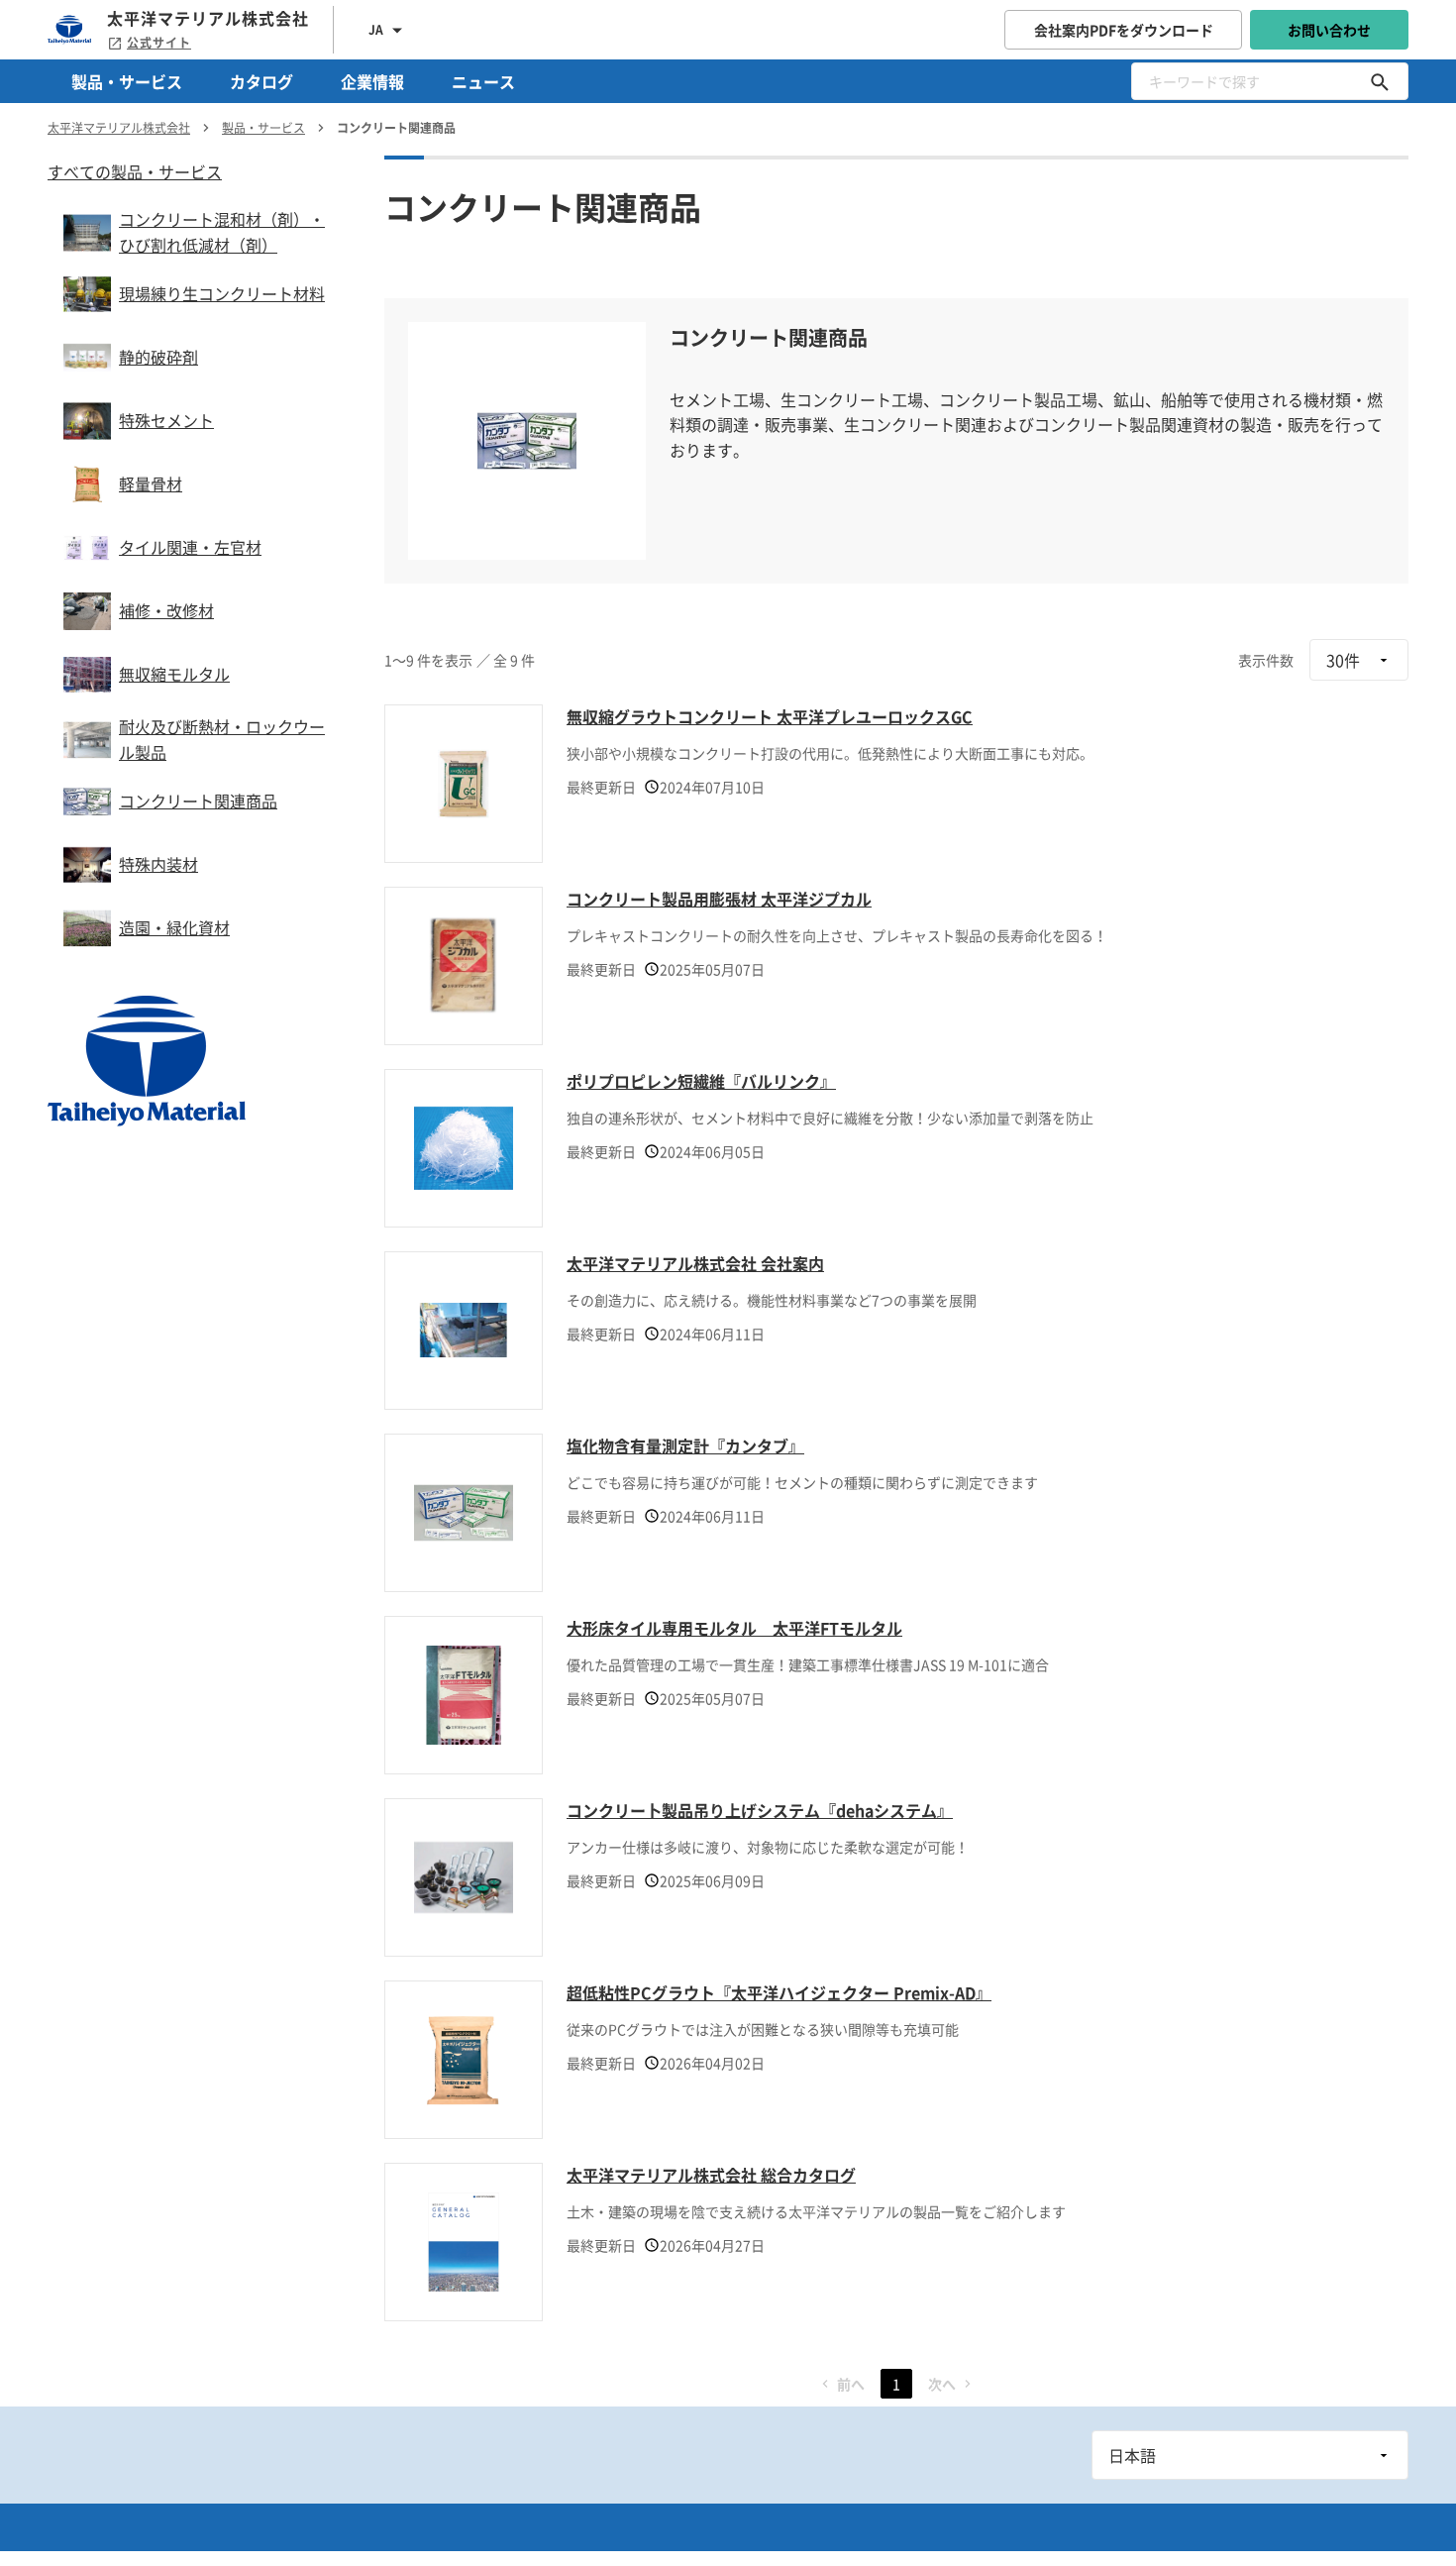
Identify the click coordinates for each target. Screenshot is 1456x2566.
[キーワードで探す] (1380, 81)
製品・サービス (127, 81)
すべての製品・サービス (135, 171)
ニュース (483, 81)
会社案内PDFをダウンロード (1124, 30)
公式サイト (159, 43)
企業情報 (372, 81)
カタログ (261, 81)
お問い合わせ (1329, 30)
